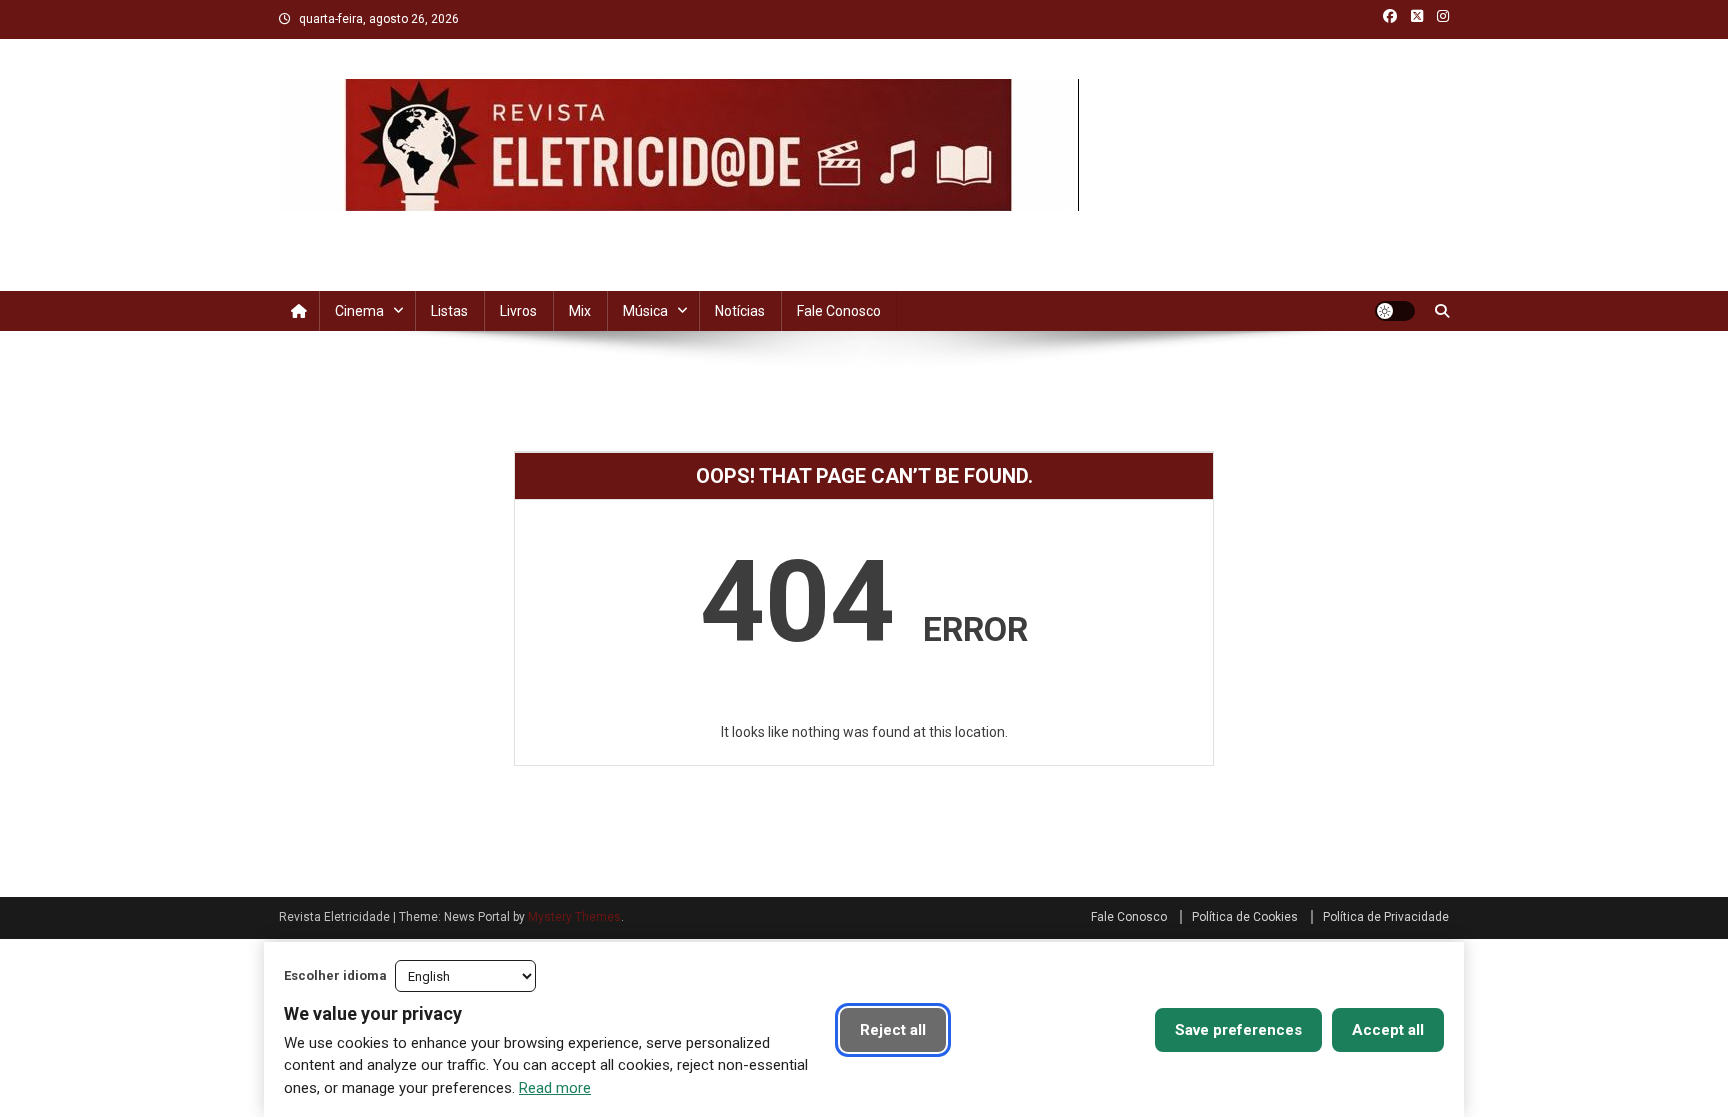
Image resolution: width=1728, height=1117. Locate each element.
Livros (518, 311)
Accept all (1388, 1030)
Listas (449, 311)
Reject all (893, 1030)
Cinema (359, 311)
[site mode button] (1395, 311)
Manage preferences (1050, 1030)
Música (645, 311)
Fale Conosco (839, 311)
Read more (555, 1088)
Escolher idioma (335, 975)
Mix (580, 311)
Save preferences (1238, 1030)
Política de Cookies (1245, 917)
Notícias (740, 311)
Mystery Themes (574, 917)
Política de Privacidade (1386, 917)
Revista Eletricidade (422, 231)
